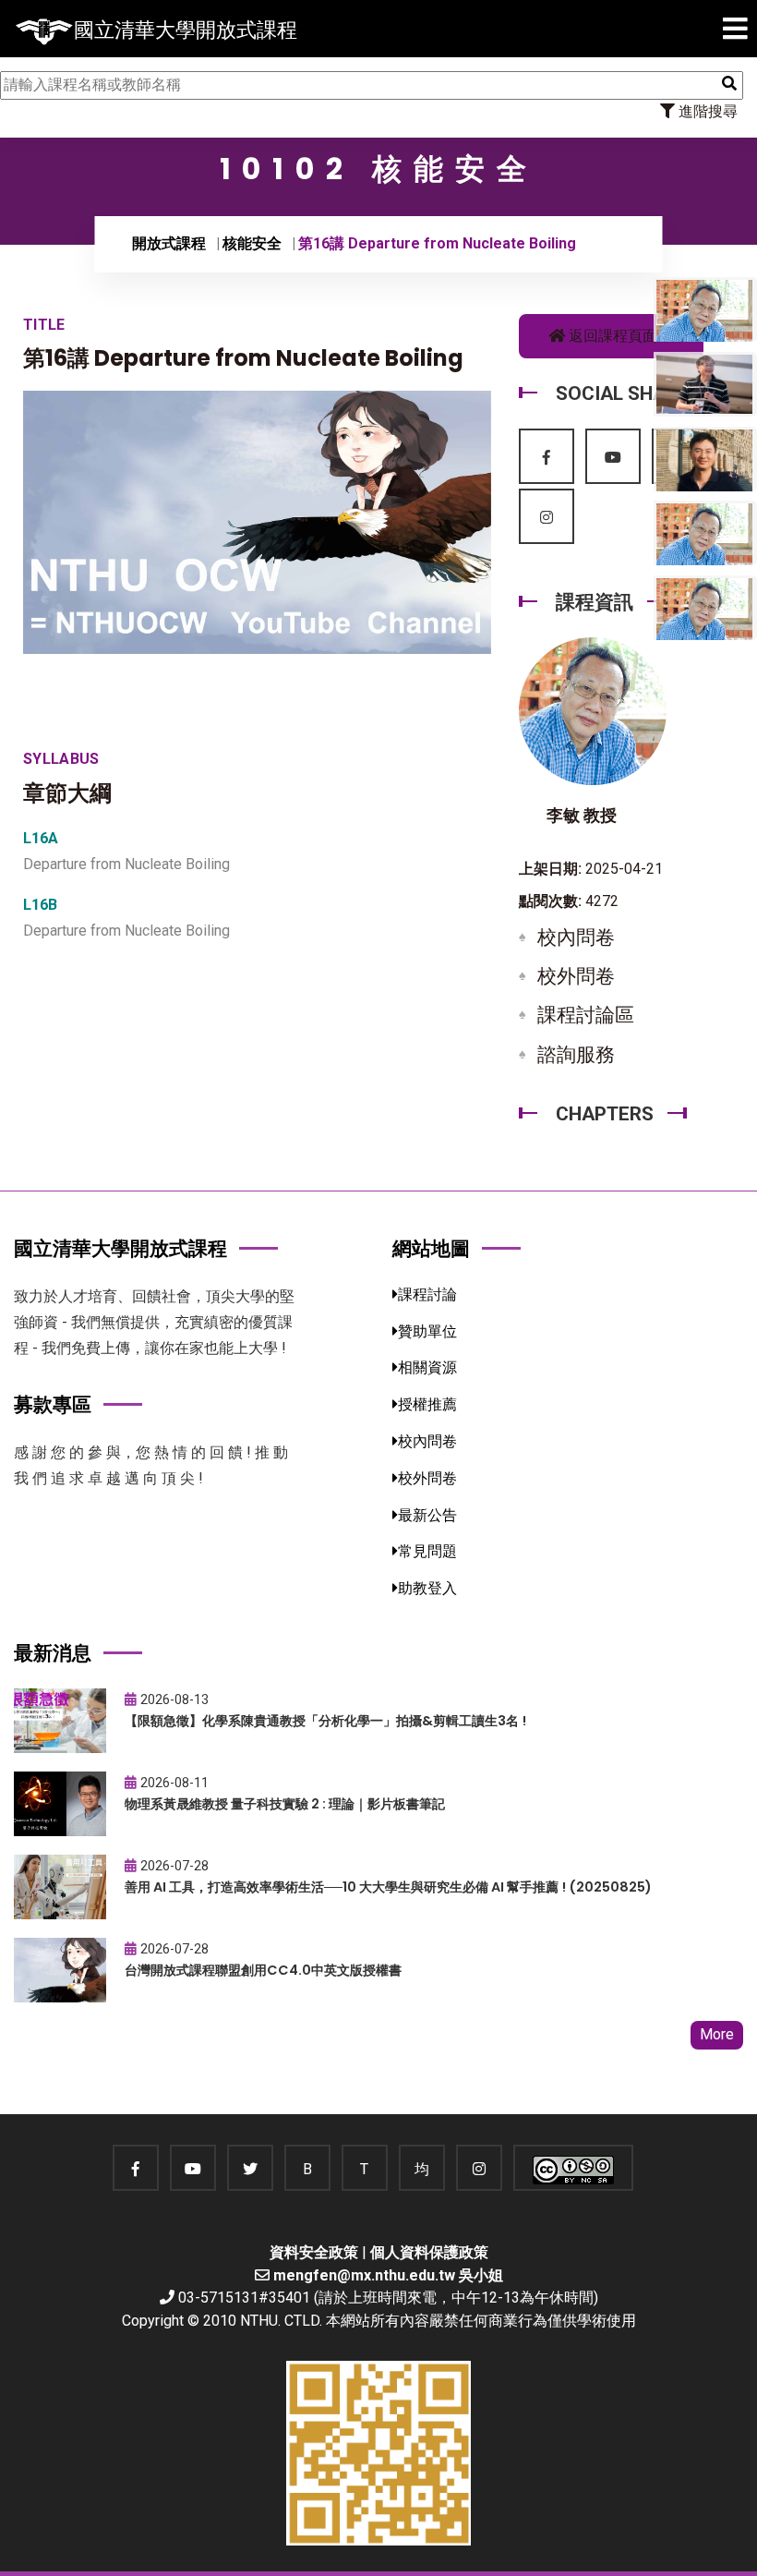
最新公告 (427, 1515)
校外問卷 (576, 976)
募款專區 (53, 1404)
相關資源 (427, 1367)
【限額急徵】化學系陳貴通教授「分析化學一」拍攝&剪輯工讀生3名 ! (325, 1721)
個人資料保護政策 (429, 2252)
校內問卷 (576, 937)
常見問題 (427, 1551)
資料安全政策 (314, 2252)
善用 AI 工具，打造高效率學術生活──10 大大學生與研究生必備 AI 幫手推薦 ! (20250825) (388, 1887)
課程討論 (427, 1294)
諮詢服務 (576, 1055)
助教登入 (427, 1588)
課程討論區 (586, 1015)
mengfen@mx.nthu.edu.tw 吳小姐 (388, 2275)
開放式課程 (169, 243)
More (717, 2034)
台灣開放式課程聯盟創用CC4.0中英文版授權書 (263, 1970)
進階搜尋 (706, 111)
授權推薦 (427, 1404)
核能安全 (252, 243)
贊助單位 (427, 1331)
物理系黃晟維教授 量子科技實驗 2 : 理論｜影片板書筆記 (285, 1804)
